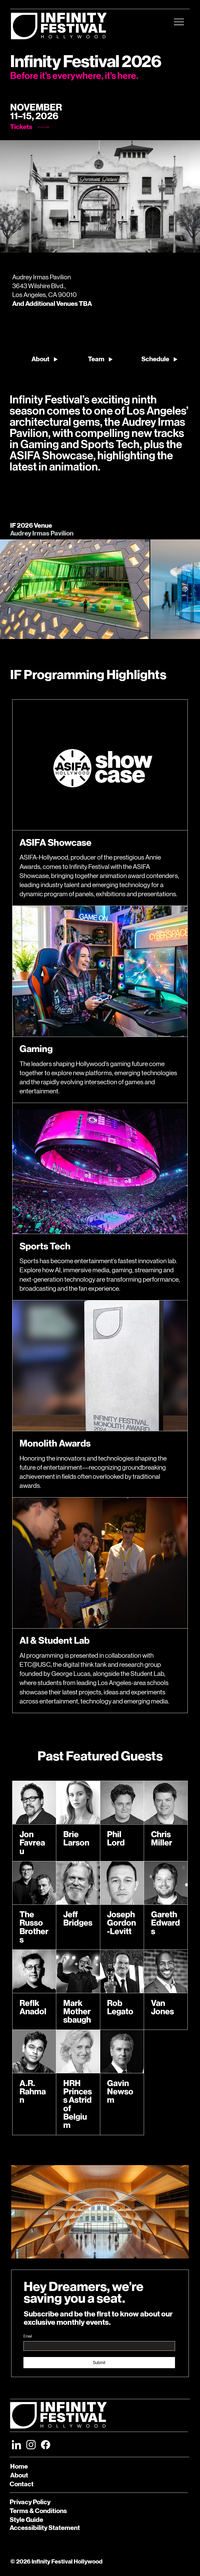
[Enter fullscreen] (191, 246)
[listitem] (75, 589)
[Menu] (179, 22)
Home (19, 2467)
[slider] (100, 240)
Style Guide (26, 2520)
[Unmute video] (18, 246)
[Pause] (9, 246)
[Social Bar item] (16, 2445)
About (19, 2475)
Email (28, 2336)
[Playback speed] (177, 246)
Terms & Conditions (38, 2511)
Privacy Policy (30, 2502)
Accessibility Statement (45, 2528)
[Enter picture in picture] (184, 246)
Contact (22, 2484)
